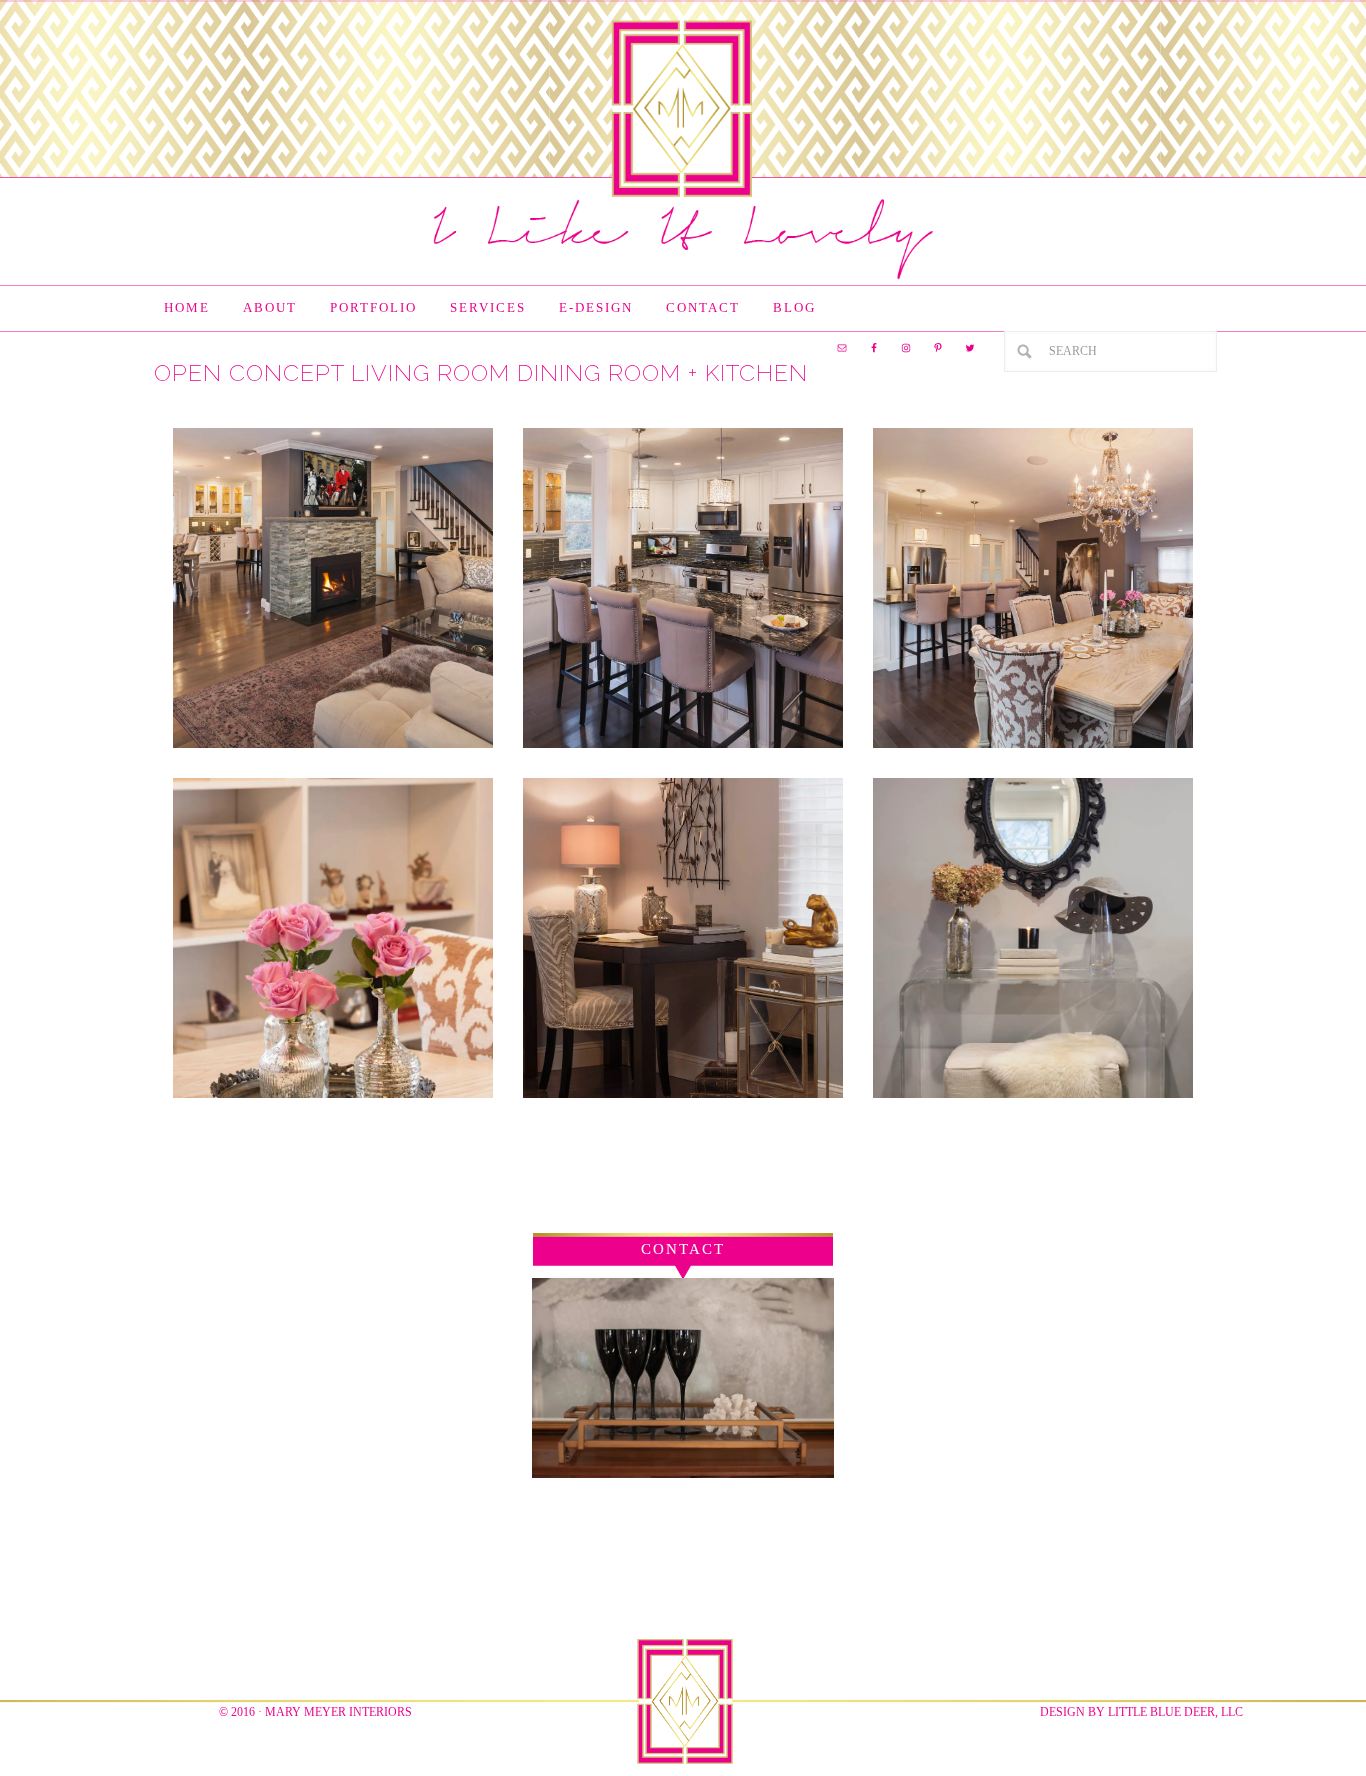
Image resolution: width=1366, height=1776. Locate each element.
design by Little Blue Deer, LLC (1141, 1712)
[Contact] (683, 1473)
